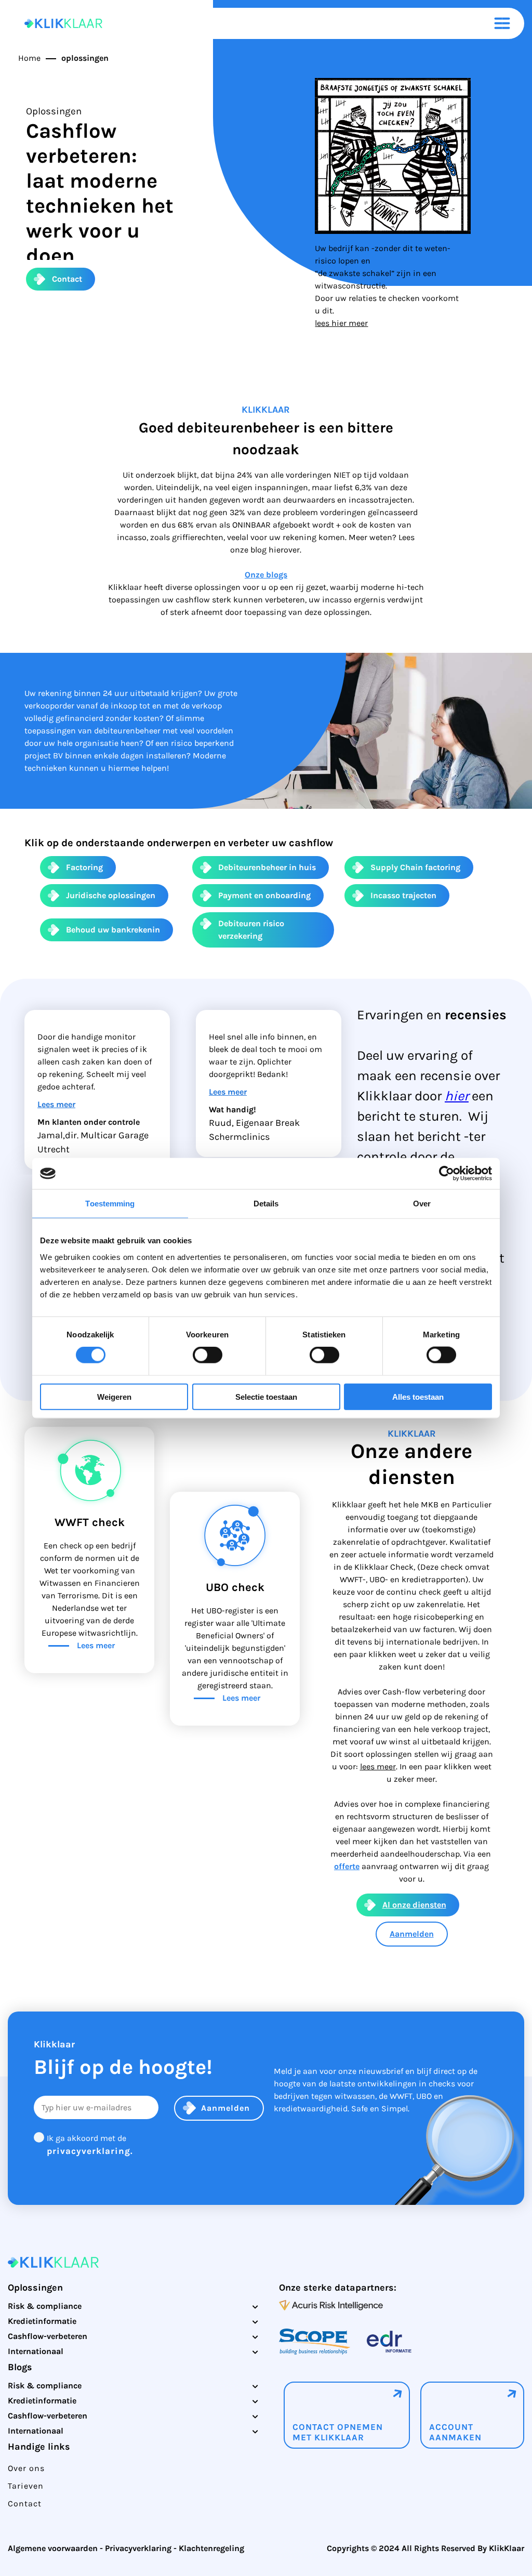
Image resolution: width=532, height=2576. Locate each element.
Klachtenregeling (211, 2548)
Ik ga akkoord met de (90, 2145)
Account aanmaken (455, 2432)
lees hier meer (341, 323)
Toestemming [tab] (110, 1204)
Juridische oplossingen (111, 895)
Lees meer (56, 1104)
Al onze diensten (414, 1905)
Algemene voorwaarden (53, 2548)
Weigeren (114, 1396)
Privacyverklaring (138, 2548)
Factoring (84, 867)
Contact (67, 279)
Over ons (26, 2468)
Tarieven (26, 2486)
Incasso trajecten (403, 895)
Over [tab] (422, 1204)
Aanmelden (412, 1934)
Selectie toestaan (266, 1396)
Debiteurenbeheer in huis (267, 867)
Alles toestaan (418, 1396)
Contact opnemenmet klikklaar (338, 2432)
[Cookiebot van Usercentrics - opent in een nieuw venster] (447, 1174)
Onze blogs (266, 575)
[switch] (208, 1355)
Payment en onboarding (264, 895)
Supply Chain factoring (415, 867)
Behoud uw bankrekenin (113, 930)
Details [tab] (266, 1204)
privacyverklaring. (90, 2151)
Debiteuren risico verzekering (251, 930)
